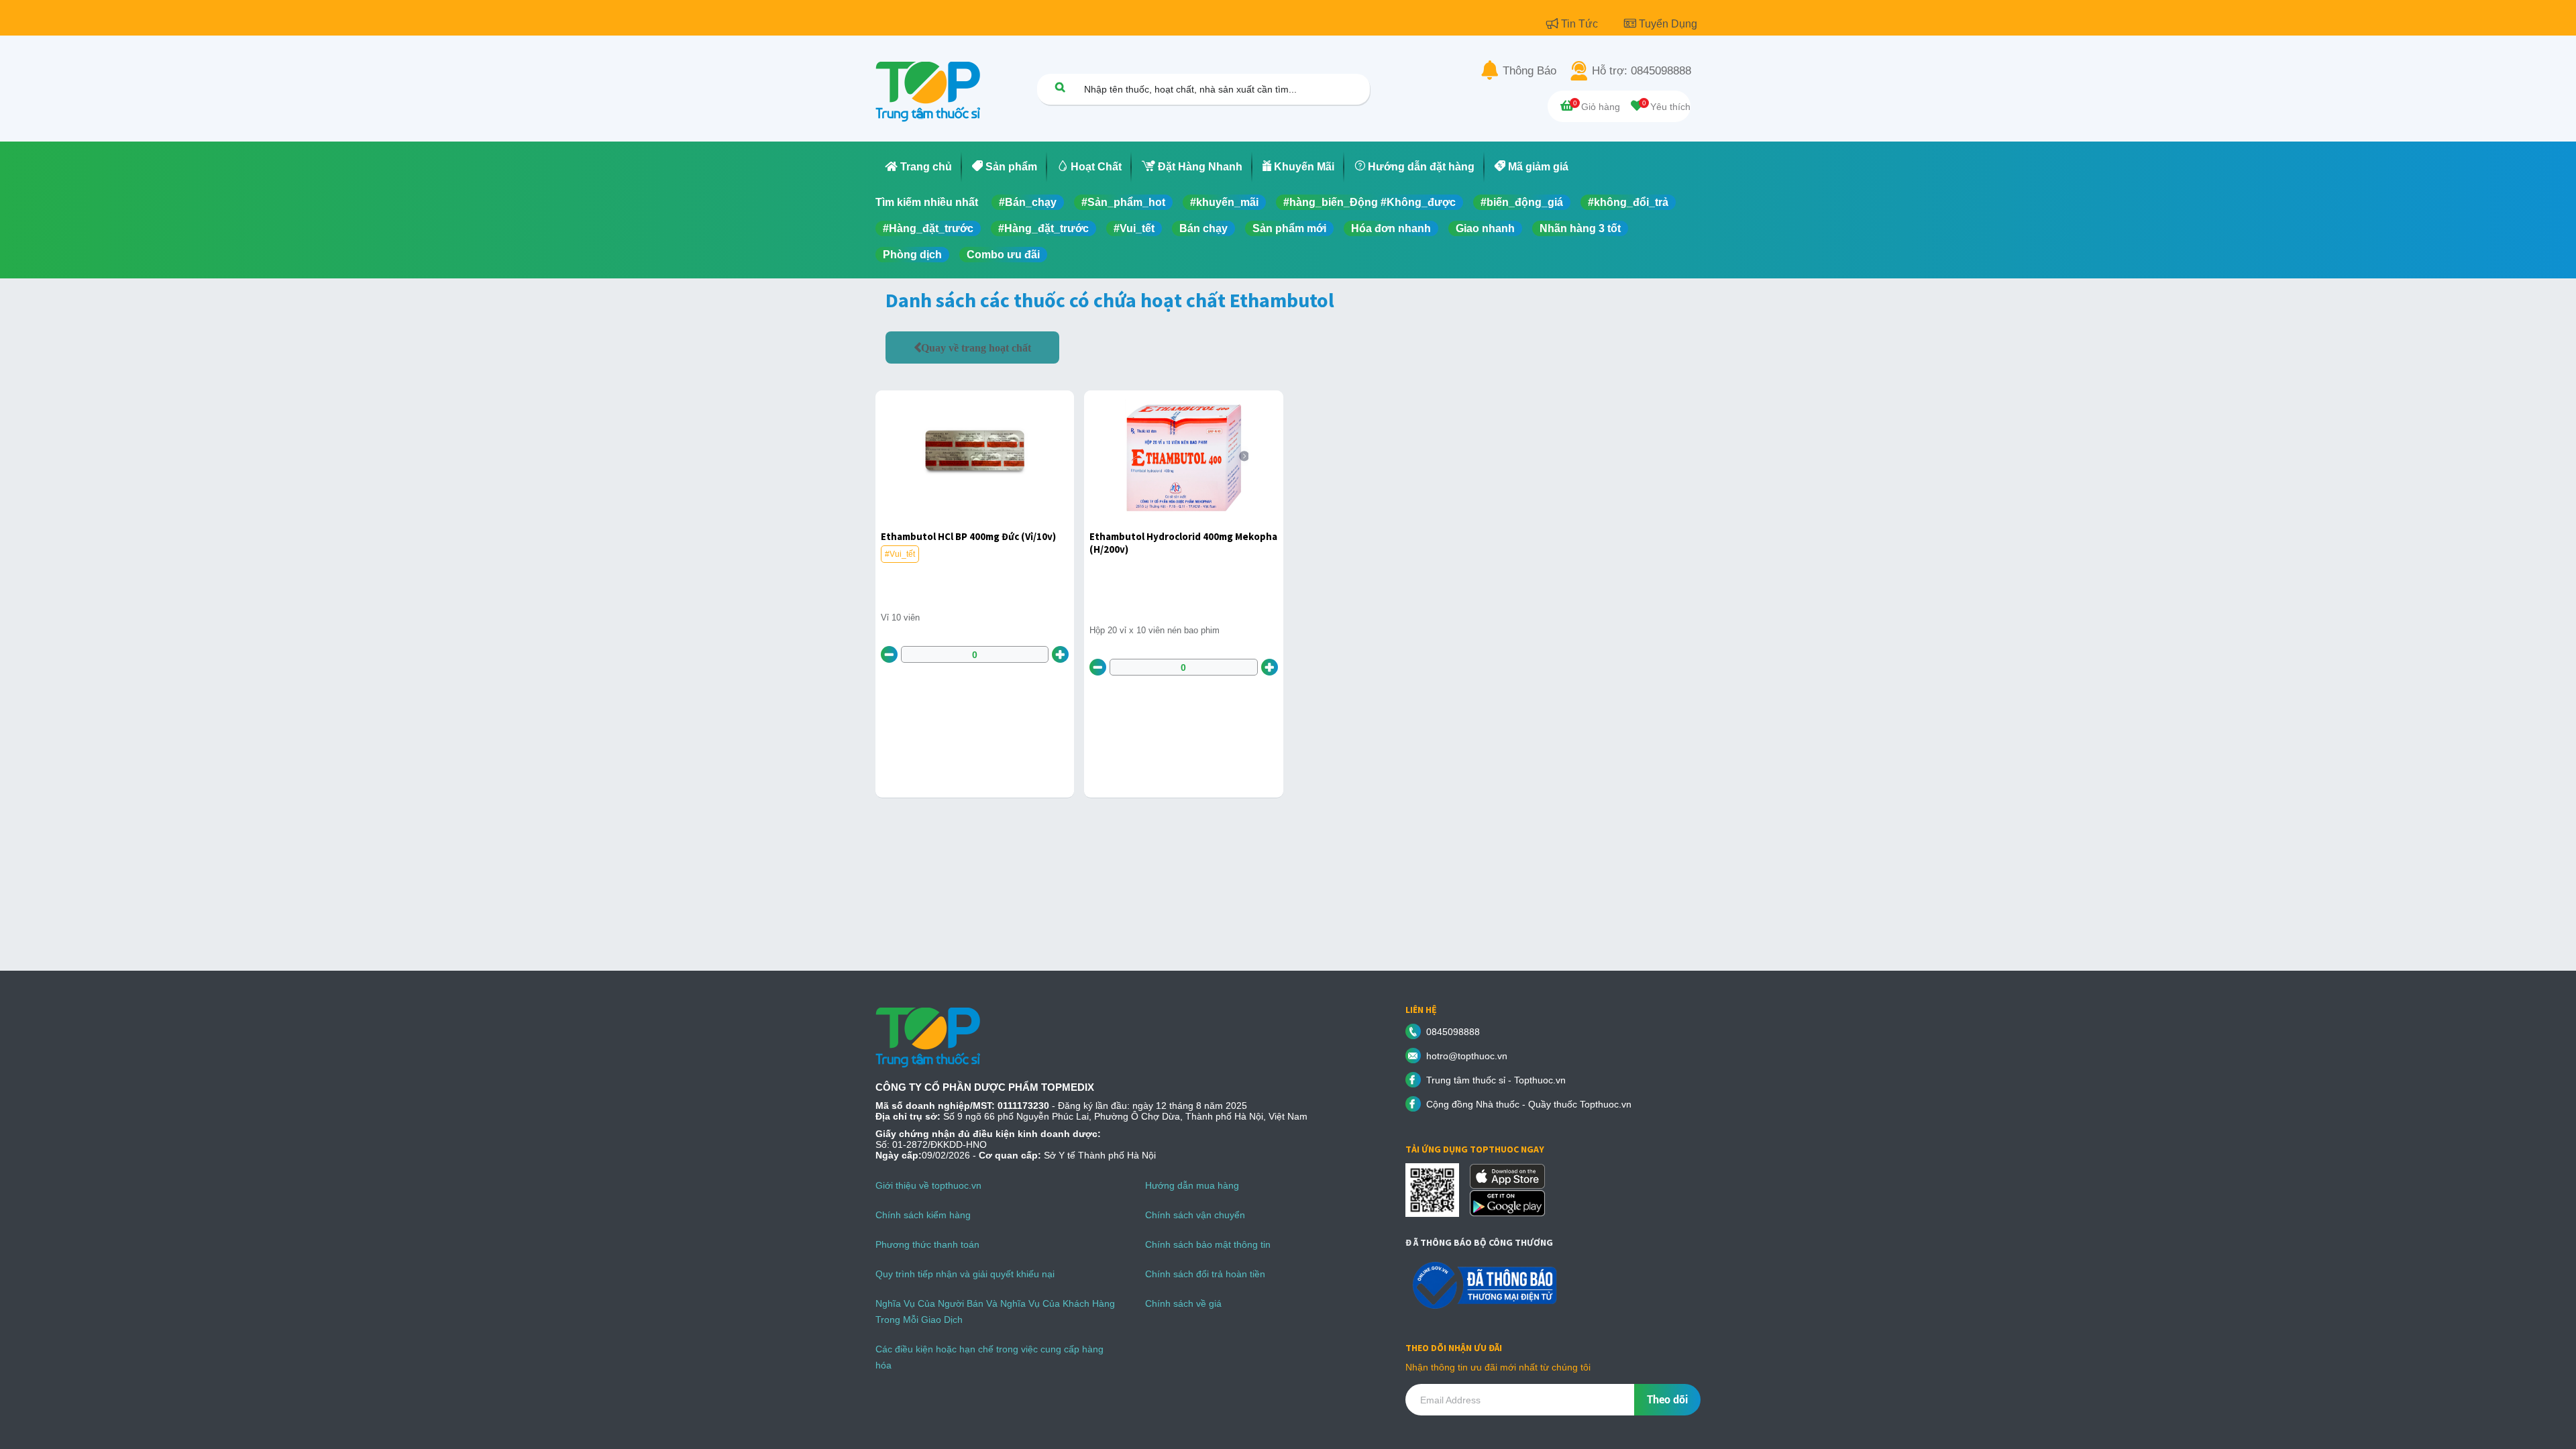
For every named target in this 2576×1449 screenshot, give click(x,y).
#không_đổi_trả (1628, 202)
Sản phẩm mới (1289, 228)
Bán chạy (1203, 228)
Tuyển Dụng (1668, 24)
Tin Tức (1581, 24)
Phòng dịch (912, 255)
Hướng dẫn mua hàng (1192, 1185)
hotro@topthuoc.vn (1467, 1056)
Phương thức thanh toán (927, 1244)
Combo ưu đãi (1003, 255)
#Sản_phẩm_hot (1123, 202)
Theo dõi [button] (1667, 1400)
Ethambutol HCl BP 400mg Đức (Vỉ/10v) (968, 536)
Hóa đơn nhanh (1391, 228)
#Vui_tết (1134, 228)
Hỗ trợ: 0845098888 (1642, 71)
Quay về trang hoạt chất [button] (976, 347)
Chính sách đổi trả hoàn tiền (1205, 1274)
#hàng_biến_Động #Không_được (1370, 202)
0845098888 (1453, 1032)
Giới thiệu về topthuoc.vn (928, 1185)
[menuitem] (919, 167)
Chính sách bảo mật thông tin (1208, 1244)
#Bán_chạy (1028, 202)
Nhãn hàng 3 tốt (1580, 228)
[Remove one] (889, 654)
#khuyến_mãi (1224, 202)
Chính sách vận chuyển (1195, 1215)
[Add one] (1060, 654)
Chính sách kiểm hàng (923, 1215)
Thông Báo (1529, 71)
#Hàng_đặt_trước (928, 228)
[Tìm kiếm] (1060, 87)
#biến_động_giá (1522, 202)
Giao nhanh (1485, 228)
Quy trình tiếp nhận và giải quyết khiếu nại (965, 1274)
